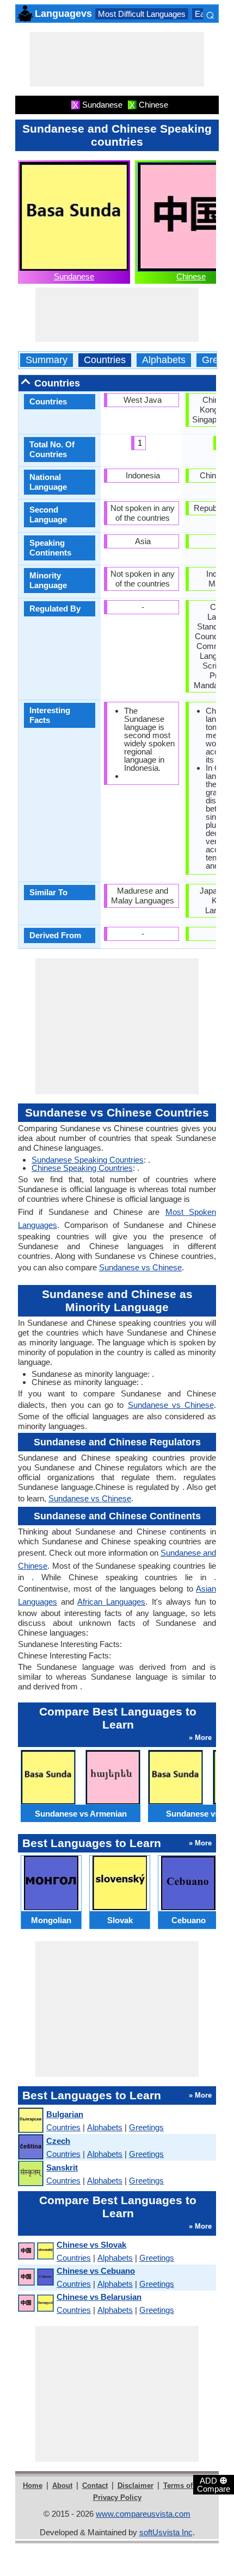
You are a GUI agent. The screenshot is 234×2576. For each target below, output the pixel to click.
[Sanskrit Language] (30, 2174)
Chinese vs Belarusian (99, 2297)
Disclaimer (136, 2485)
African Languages (111, 1602)
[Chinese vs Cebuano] (35, 2277)
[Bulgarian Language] (30, 2121)
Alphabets (164, 360)
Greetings (146, 2127)
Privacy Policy (117, 2497)
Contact (95, 2485)
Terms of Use (185, 2485)
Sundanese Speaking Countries (88, 1160)
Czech (58, 2141)
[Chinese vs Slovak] (35, 2251)
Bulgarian (65, 2114)
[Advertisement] (117, 59)
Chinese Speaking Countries (82, 1168)
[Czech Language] (30, 2147)
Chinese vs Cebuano (96, 2271)
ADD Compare (214, 2484)
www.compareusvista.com (143, 2514)
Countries (105, 360)
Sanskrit (62, 2168)
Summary (47, 360)
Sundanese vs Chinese (140, 1267)
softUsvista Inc (166, 2532)
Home (33, 2485)
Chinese (191, 276)
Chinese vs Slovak (91, 2245)
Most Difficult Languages (142, 14)
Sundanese (74, 276)
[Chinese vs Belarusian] (35, 2303)
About (62, 2485)
